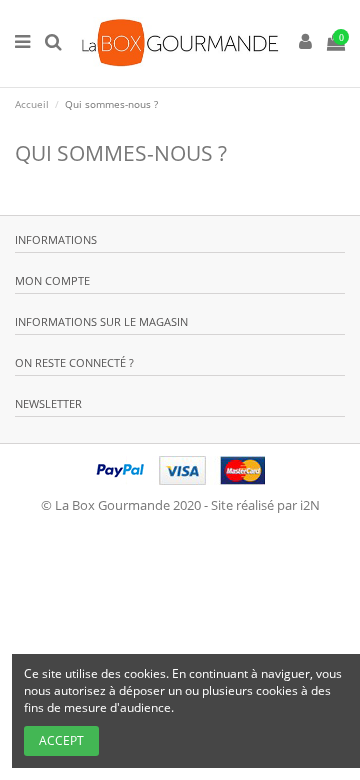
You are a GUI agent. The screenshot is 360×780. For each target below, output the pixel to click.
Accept (61, 740)
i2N (310, 505)
